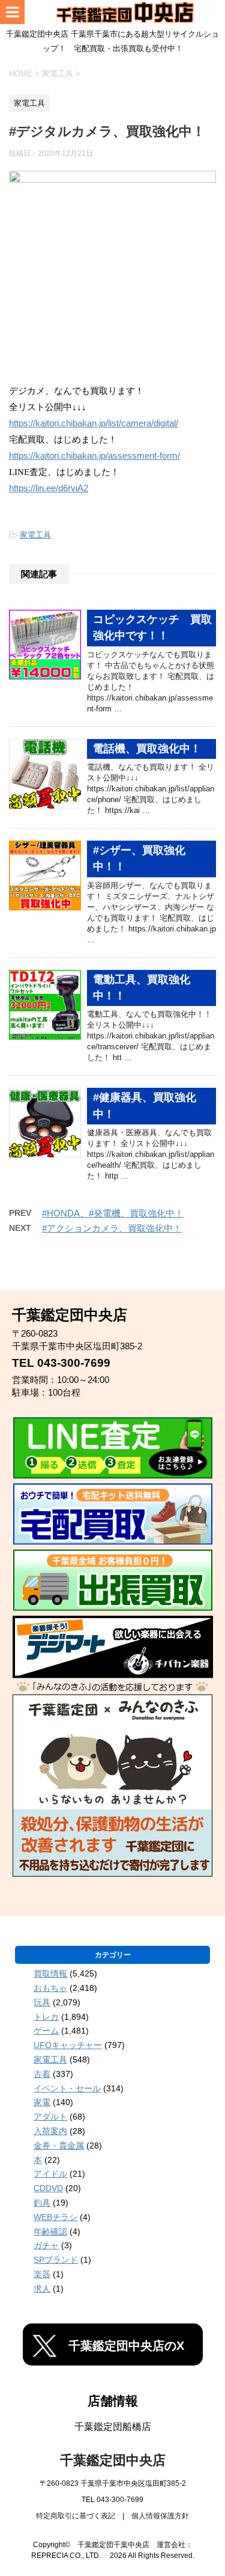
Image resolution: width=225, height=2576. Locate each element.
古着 (42, 2074)
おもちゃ (50, 1988)
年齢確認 (50, 2231)
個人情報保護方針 (160, 2516)
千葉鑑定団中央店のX (126, 2346)
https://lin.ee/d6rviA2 (49, 488)
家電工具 (35, 535)
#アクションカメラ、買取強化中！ (112, 1228)
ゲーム (46, 2031)
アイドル (50, 2174)
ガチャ (46, 2245)
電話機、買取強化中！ (147, 749)
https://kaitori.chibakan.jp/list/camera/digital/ (94, 423)
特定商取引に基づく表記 (76, 2516)
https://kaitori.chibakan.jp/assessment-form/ (94, 456)
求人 (42, 2289)
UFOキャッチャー (68, 2045)
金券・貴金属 (59, 2145)
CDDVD (48, 2188)
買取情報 (50, 1973)
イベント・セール (67, 2088)
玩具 (42, 2002)
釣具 (42, 2203)
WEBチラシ (55, 2217)
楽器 (42, 2274)
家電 (42, 2102)
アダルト (50, 2117)
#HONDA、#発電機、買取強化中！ (113, 1213)
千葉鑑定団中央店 (113, 2460)
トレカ (46, 2017)
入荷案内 (50, 2131)
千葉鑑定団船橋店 (113, 2427)
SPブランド (56, 2260)
